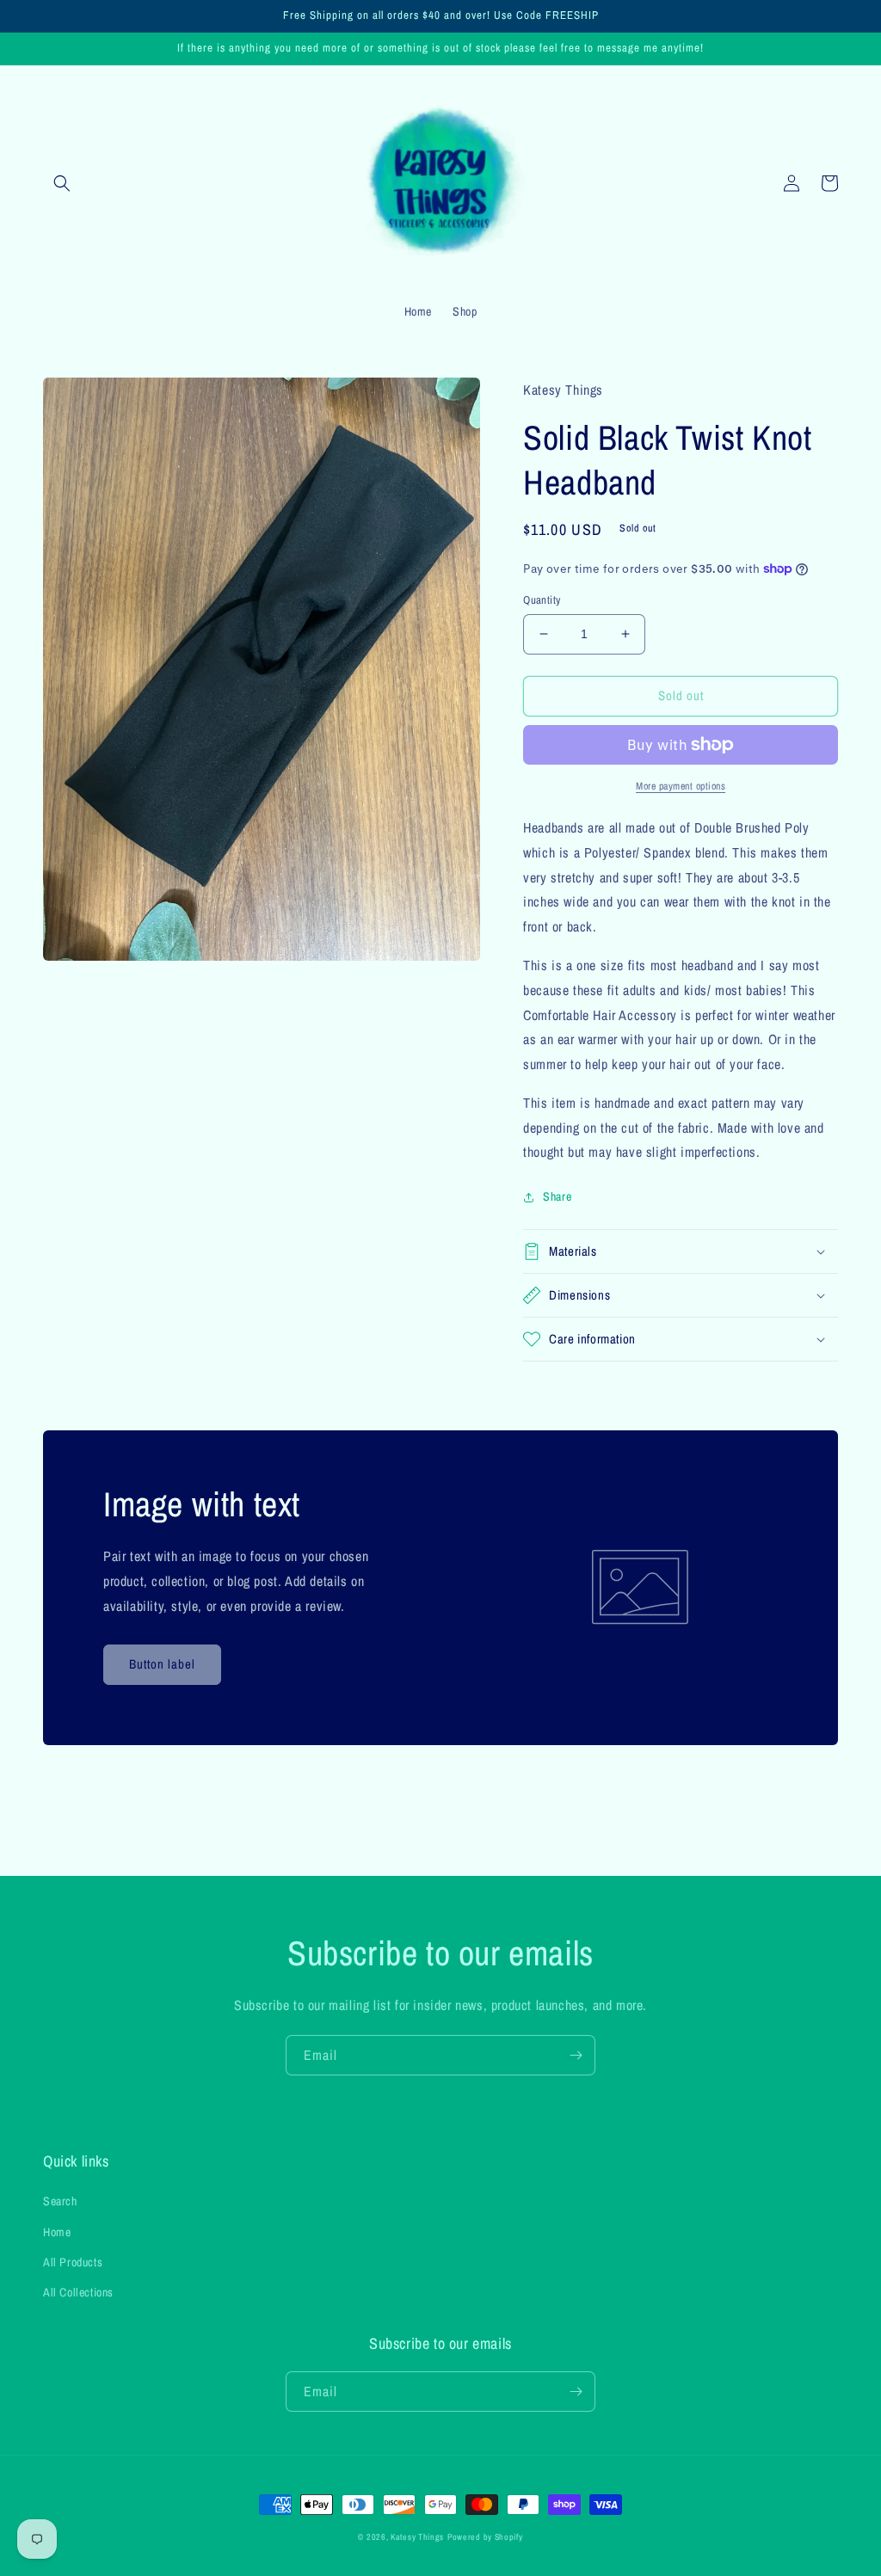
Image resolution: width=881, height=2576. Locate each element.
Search (60, 2201)
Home (57, 2232)
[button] (62, 183)
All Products (73, 2262)
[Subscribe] (576, 2055)
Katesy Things (417, 2537)
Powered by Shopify (485, 2537)
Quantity (542, 600)
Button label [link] (162, 1664)
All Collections (78, 2292)
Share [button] (557, 1196)
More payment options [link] (681, 786)
